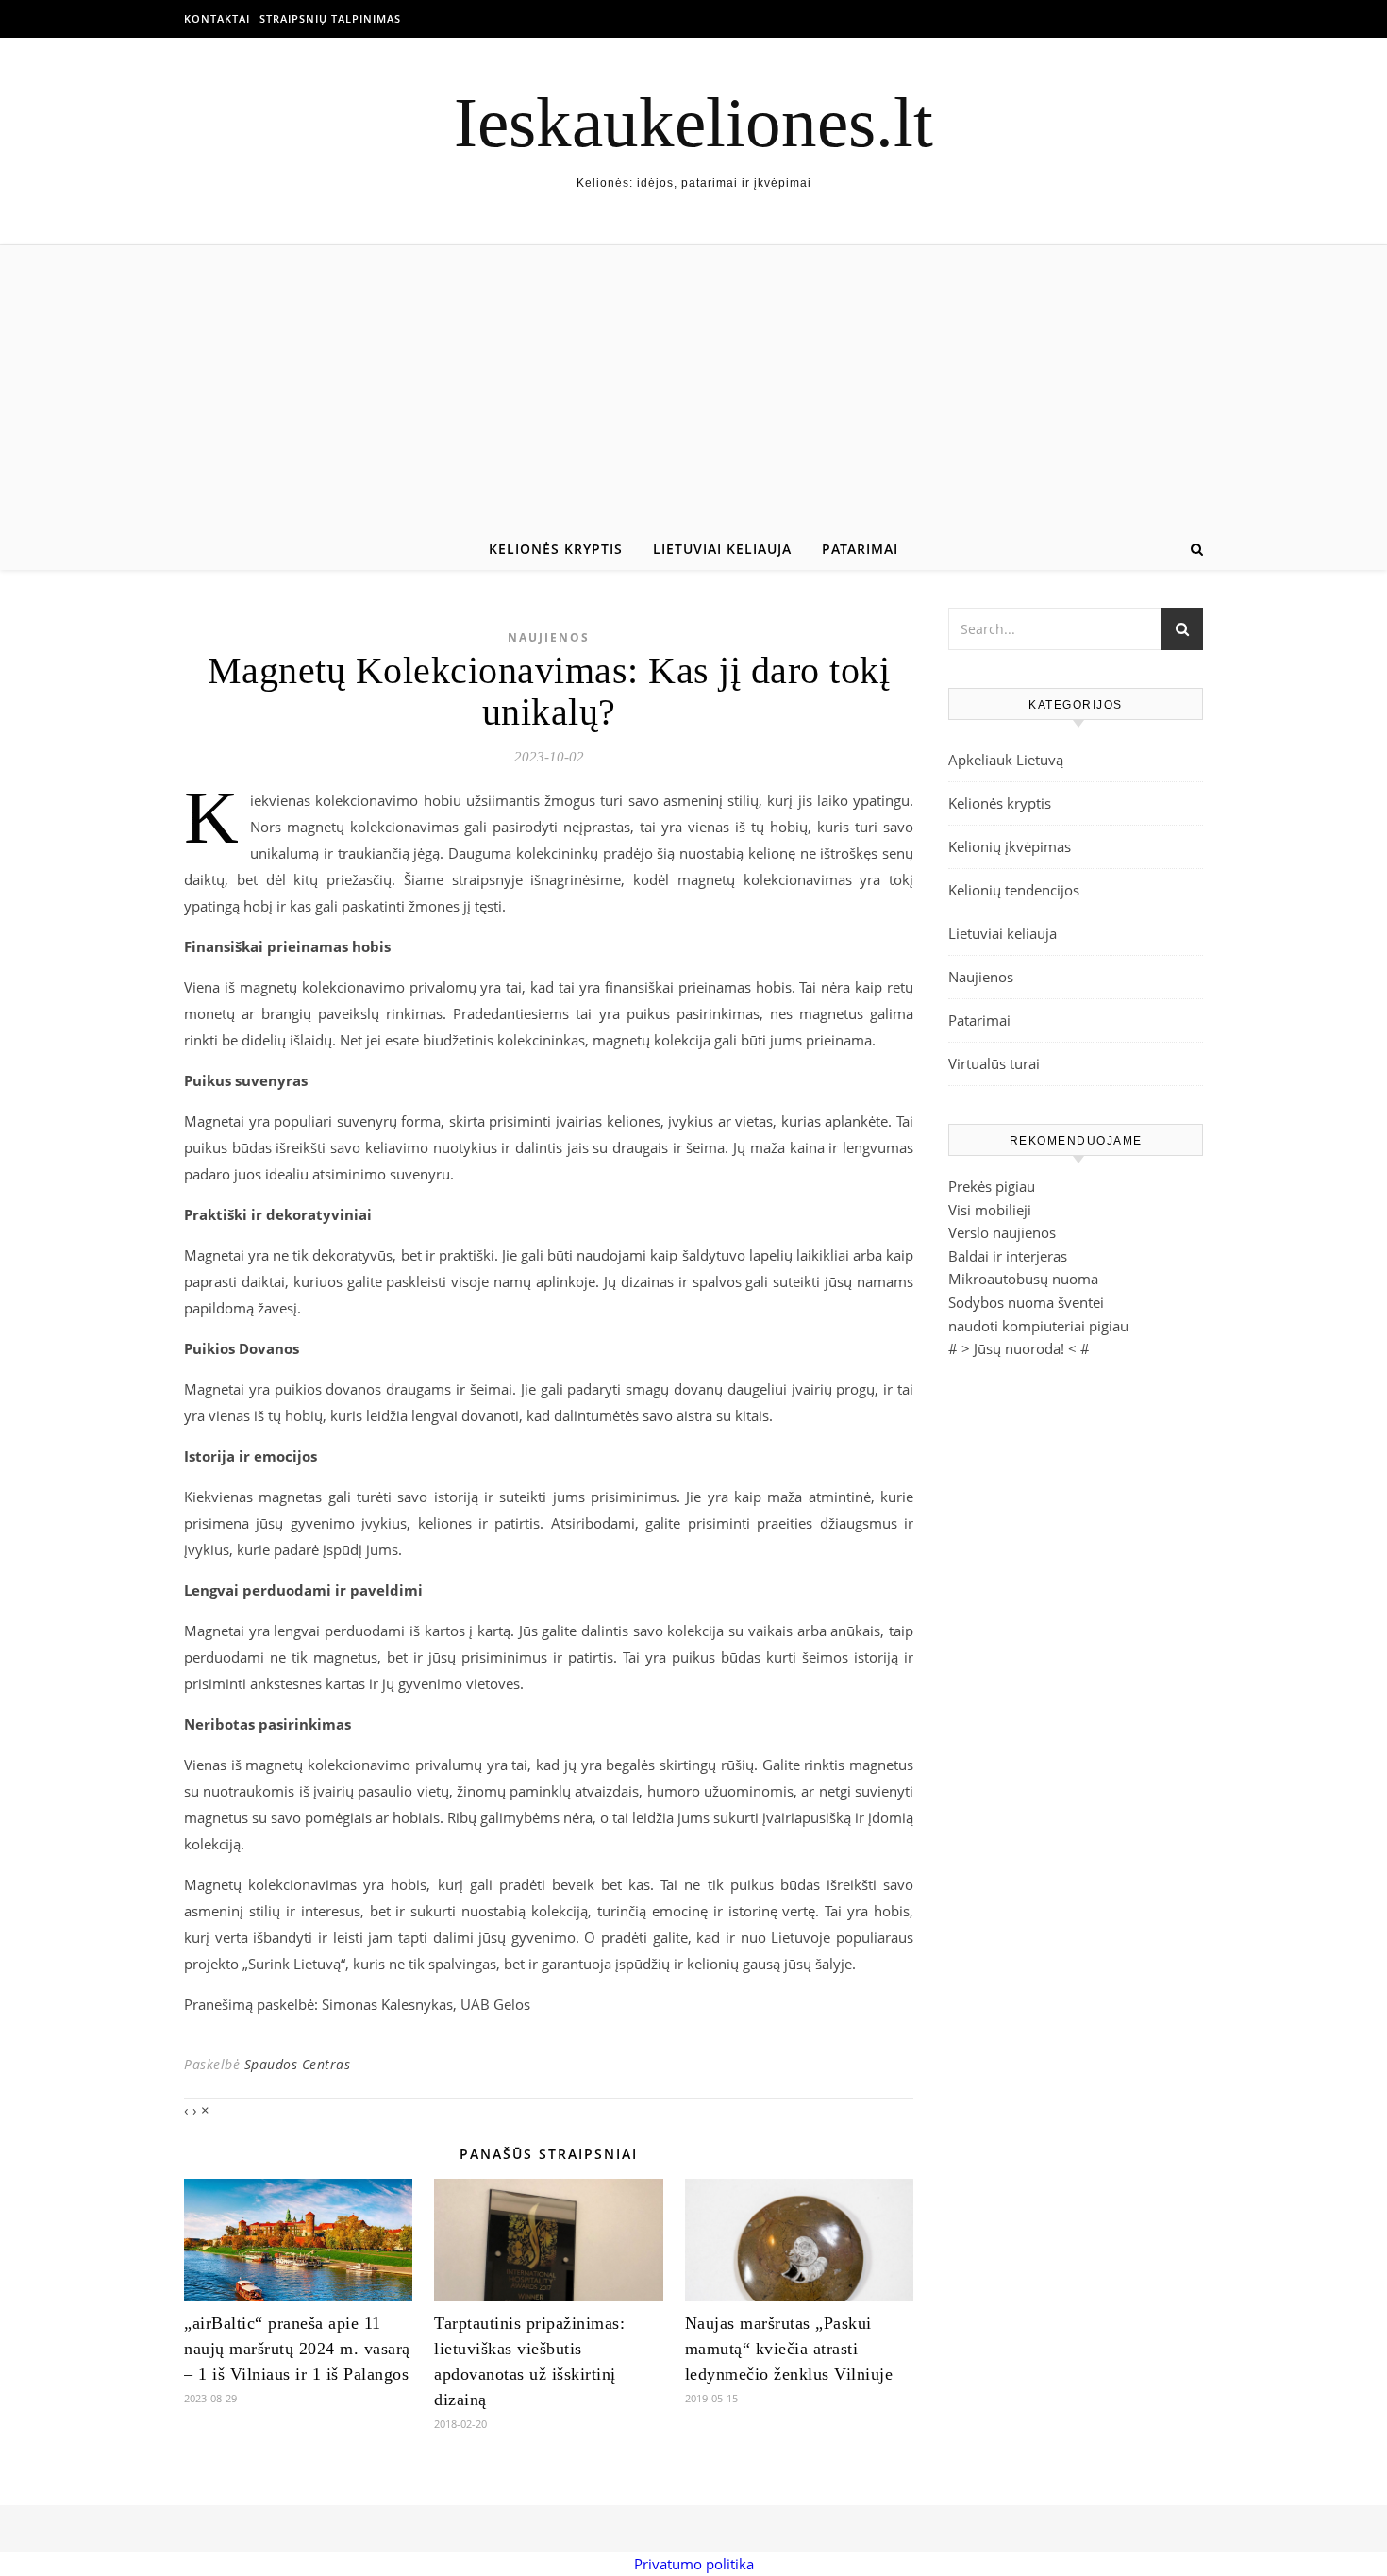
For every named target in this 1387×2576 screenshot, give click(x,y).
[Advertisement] (693, 387)
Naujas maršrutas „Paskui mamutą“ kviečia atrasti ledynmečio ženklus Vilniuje (789, 2349)
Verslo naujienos (1002, 1232)
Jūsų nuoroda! (1019, 1348)
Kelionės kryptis (556, 549)
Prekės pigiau (992, 1186)
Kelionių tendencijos (1014, 890)
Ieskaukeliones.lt (693, 122)
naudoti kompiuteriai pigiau (1038, 1326)
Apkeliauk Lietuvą (1006, 760)
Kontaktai (217, 18)
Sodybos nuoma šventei (1026, 1302)
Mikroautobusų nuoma (1023, 1279)
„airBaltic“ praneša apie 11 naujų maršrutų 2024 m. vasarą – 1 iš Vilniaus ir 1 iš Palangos (297, 2349)
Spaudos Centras (298, 2064)
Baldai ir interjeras (1008, 1256)
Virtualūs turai (994, 1063)
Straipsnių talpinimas (330, 18)
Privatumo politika (694, 2564)
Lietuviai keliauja (722, 549)
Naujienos (549, 637)
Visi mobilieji (990, 1210)
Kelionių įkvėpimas (1010, 846)
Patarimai (860, 549)
